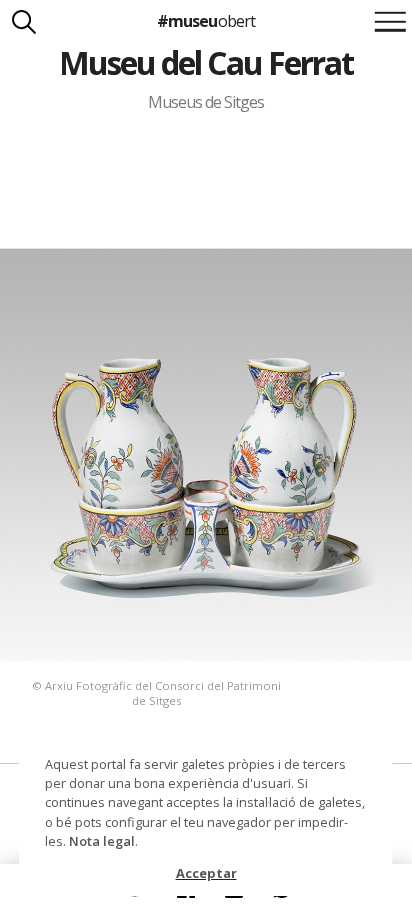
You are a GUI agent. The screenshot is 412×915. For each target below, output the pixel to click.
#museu (205, 21)
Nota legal (102, 841)
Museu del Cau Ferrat (206, 62)
